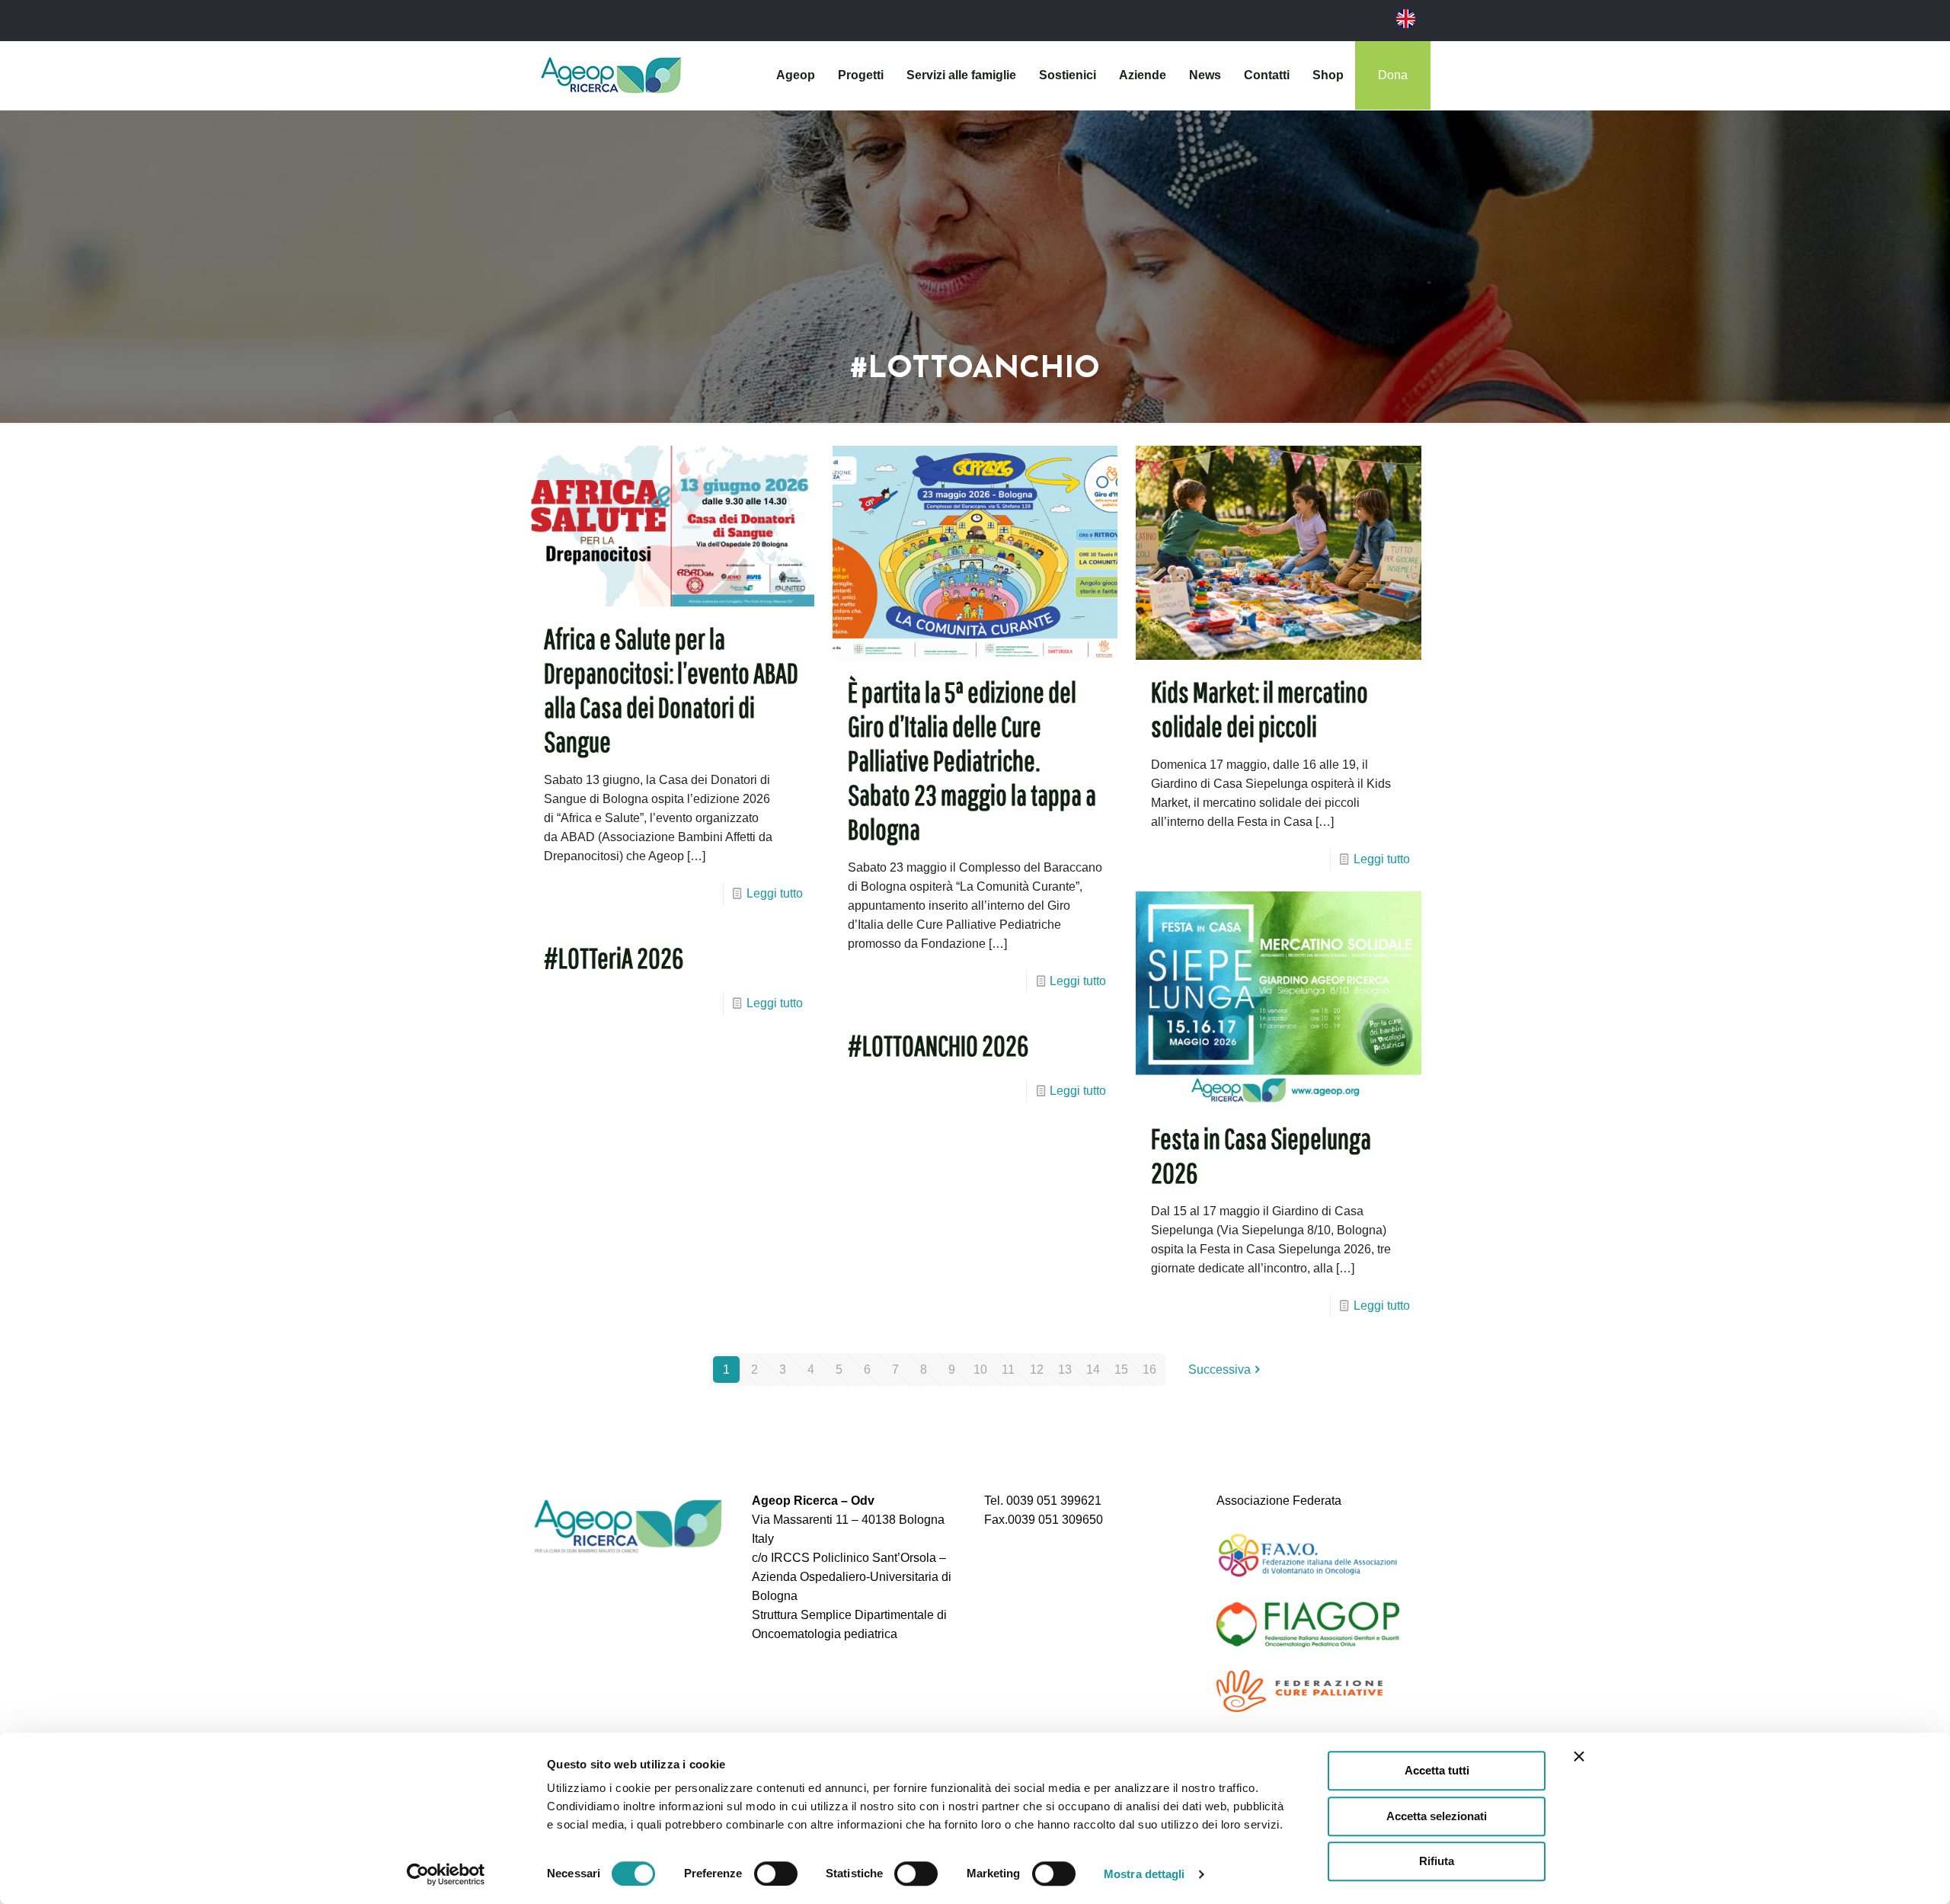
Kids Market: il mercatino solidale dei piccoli (1260, 709)
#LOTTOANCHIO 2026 (938, 1045)
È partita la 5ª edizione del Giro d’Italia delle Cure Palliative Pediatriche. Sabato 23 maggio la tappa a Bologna (972, 760)
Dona (1393, 75)
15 (1121, 1370)
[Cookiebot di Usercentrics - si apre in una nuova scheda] (446, 1874)
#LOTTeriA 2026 (614, 958)
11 (1008, 1370)
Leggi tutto (775, 893)
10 (980, 1370)
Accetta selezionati (1437, 1816)
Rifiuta (1437, 1861)
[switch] (776, 1874)
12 (1037, 1370)
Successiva (1220, 1370)
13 (1065, 1370)
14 (1093, 1370)
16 (1149, 1370)
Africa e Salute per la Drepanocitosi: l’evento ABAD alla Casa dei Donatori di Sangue (671, 690)
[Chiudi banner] (1579, 1756)
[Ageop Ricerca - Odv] (611, 75)
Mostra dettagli (1144, 1874)
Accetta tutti (1437, 1770)
